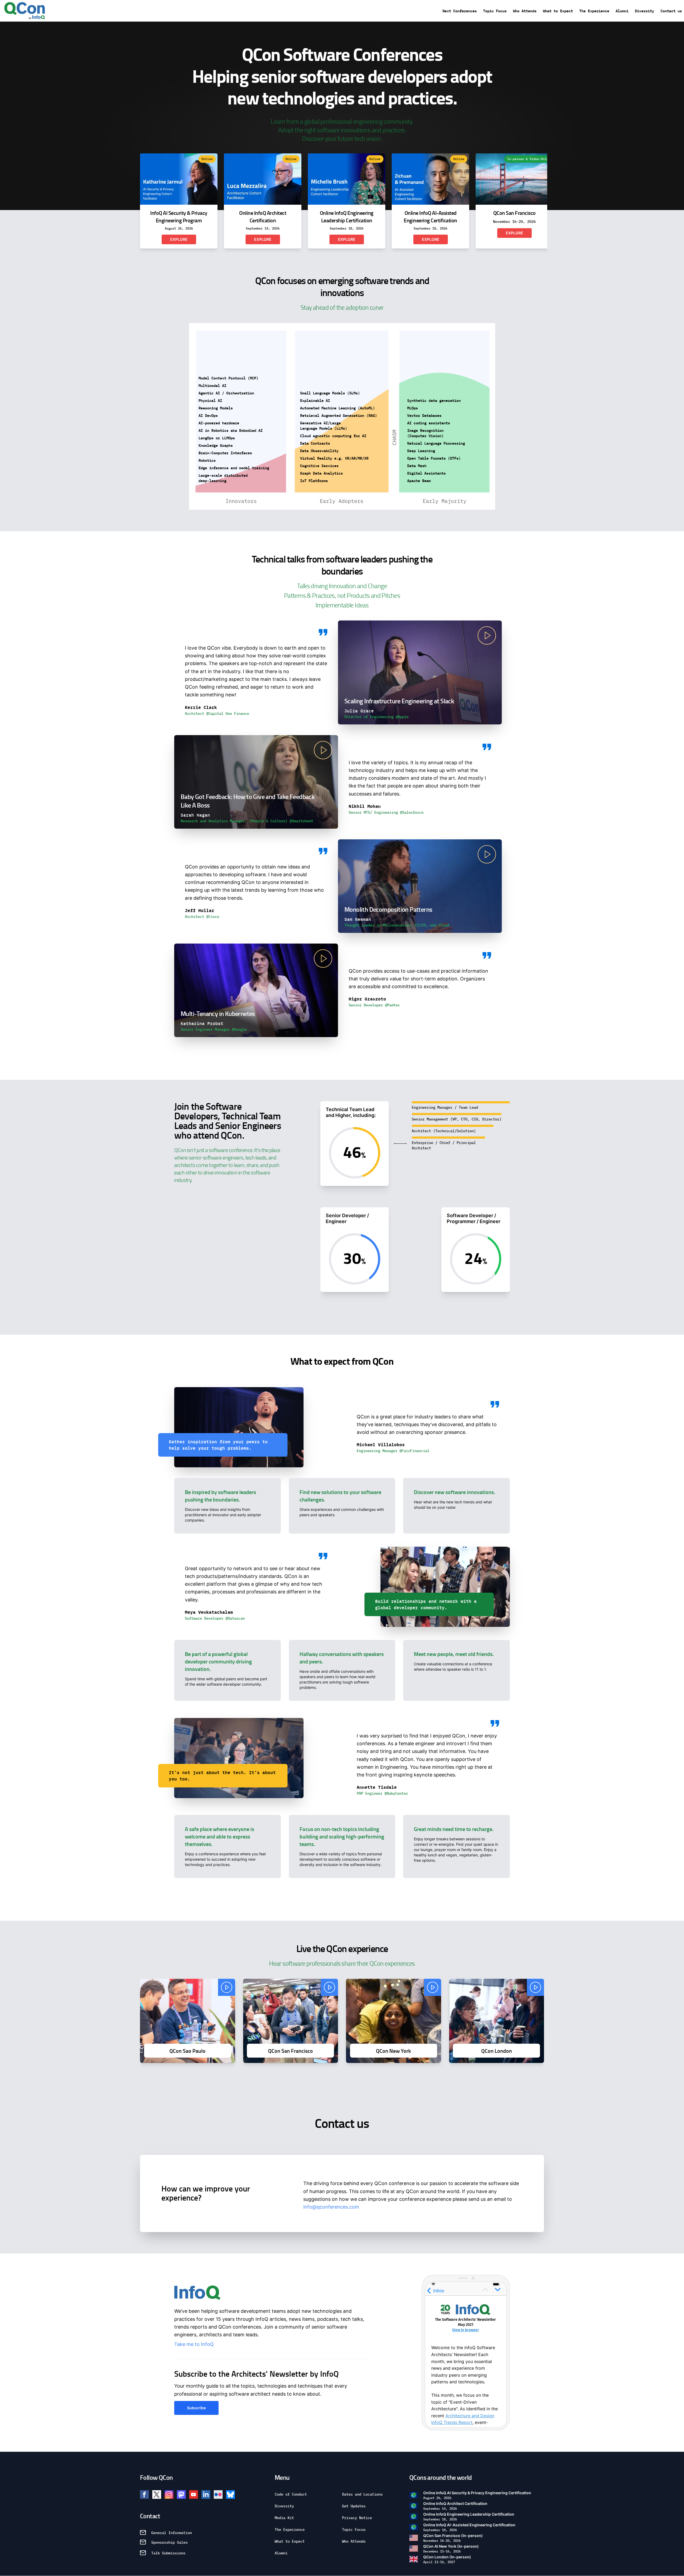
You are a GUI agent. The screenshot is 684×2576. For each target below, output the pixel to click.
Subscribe (196, 2408)
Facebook (144, 2494)
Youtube (194, 2494)
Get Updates (354, 2506)
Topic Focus (495, 11)
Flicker (218, 2494)
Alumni (622, 11)
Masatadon (181, 2494)
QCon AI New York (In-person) (451, 2549)
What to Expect (558, 11)
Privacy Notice (357, 2517)
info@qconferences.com (331, 2207)
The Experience (594, 11)
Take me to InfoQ (194, 2344)
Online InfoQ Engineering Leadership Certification (469, 2517)
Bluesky (230, 2494)
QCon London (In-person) (447, 2559)
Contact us (671, 11)
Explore (179, 239)
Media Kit (284, 2517)
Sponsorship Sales (169, 2542)
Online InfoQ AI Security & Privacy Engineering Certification (477, 2495)
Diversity (644, 11)
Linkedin (206, 2494)
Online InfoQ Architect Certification (455, 2506)
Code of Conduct (291, 2494)
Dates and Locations (362, 2494)
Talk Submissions (168, 2553)
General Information (172, 2532)
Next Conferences (460, 11)
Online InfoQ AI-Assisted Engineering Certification (469, 2527)
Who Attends (525, 11)
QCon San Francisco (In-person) (453, 2538)
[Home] (25, 11)
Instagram (169, 2494)
